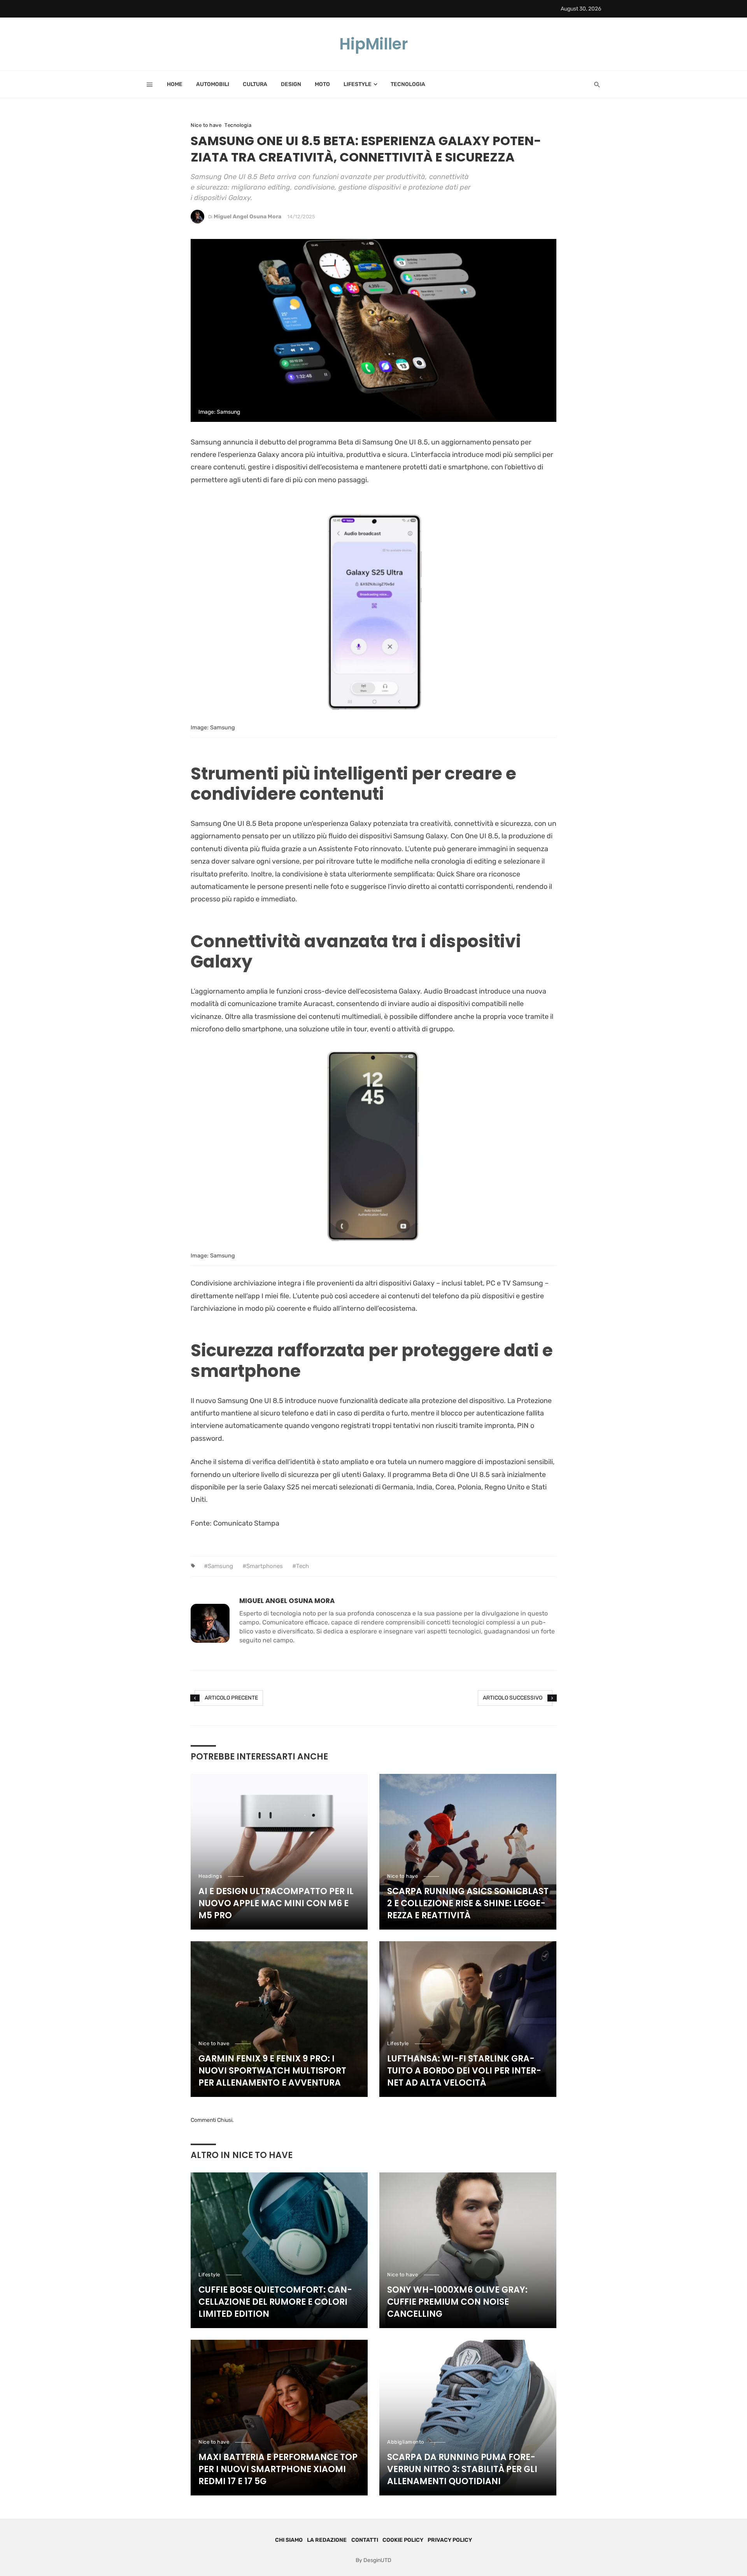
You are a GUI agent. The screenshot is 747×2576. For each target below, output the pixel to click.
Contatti (365, 2540)
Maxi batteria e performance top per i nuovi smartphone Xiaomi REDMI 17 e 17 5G (278, 2469)
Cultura (255, 84)
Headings (210, 1876)
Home (175, 84)
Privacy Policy (450, 2540)
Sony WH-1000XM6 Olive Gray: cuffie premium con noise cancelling (457, 2302)
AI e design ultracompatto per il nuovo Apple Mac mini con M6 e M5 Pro (276, 1903)
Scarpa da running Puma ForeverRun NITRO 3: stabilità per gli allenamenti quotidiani (462, 2469)
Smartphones (265, 1566)
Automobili (213, 84)
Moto (322, 84)
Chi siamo (289, 2540)
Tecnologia (408, 84)
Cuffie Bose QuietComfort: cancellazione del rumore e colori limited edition (275, 2302)
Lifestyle (358, 84)
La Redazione (327, 2540)
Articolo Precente (231, 1698)
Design (291, 84)
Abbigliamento (406, 2442)
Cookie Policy (403, 2540)
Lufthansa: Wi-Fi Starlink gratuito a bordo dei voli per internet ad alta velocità (464, 2071)
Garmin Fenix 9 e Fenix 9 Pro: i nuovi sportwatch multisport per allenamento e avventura (272, 2071)
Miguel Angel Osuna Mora (247, 217)
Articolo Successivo (513, 1698)
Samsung (220, 1566)
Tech (302, 1566)
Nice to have (206, 125)
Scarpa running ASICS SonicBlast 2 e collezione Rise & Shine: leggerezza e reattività (468, 1903)
